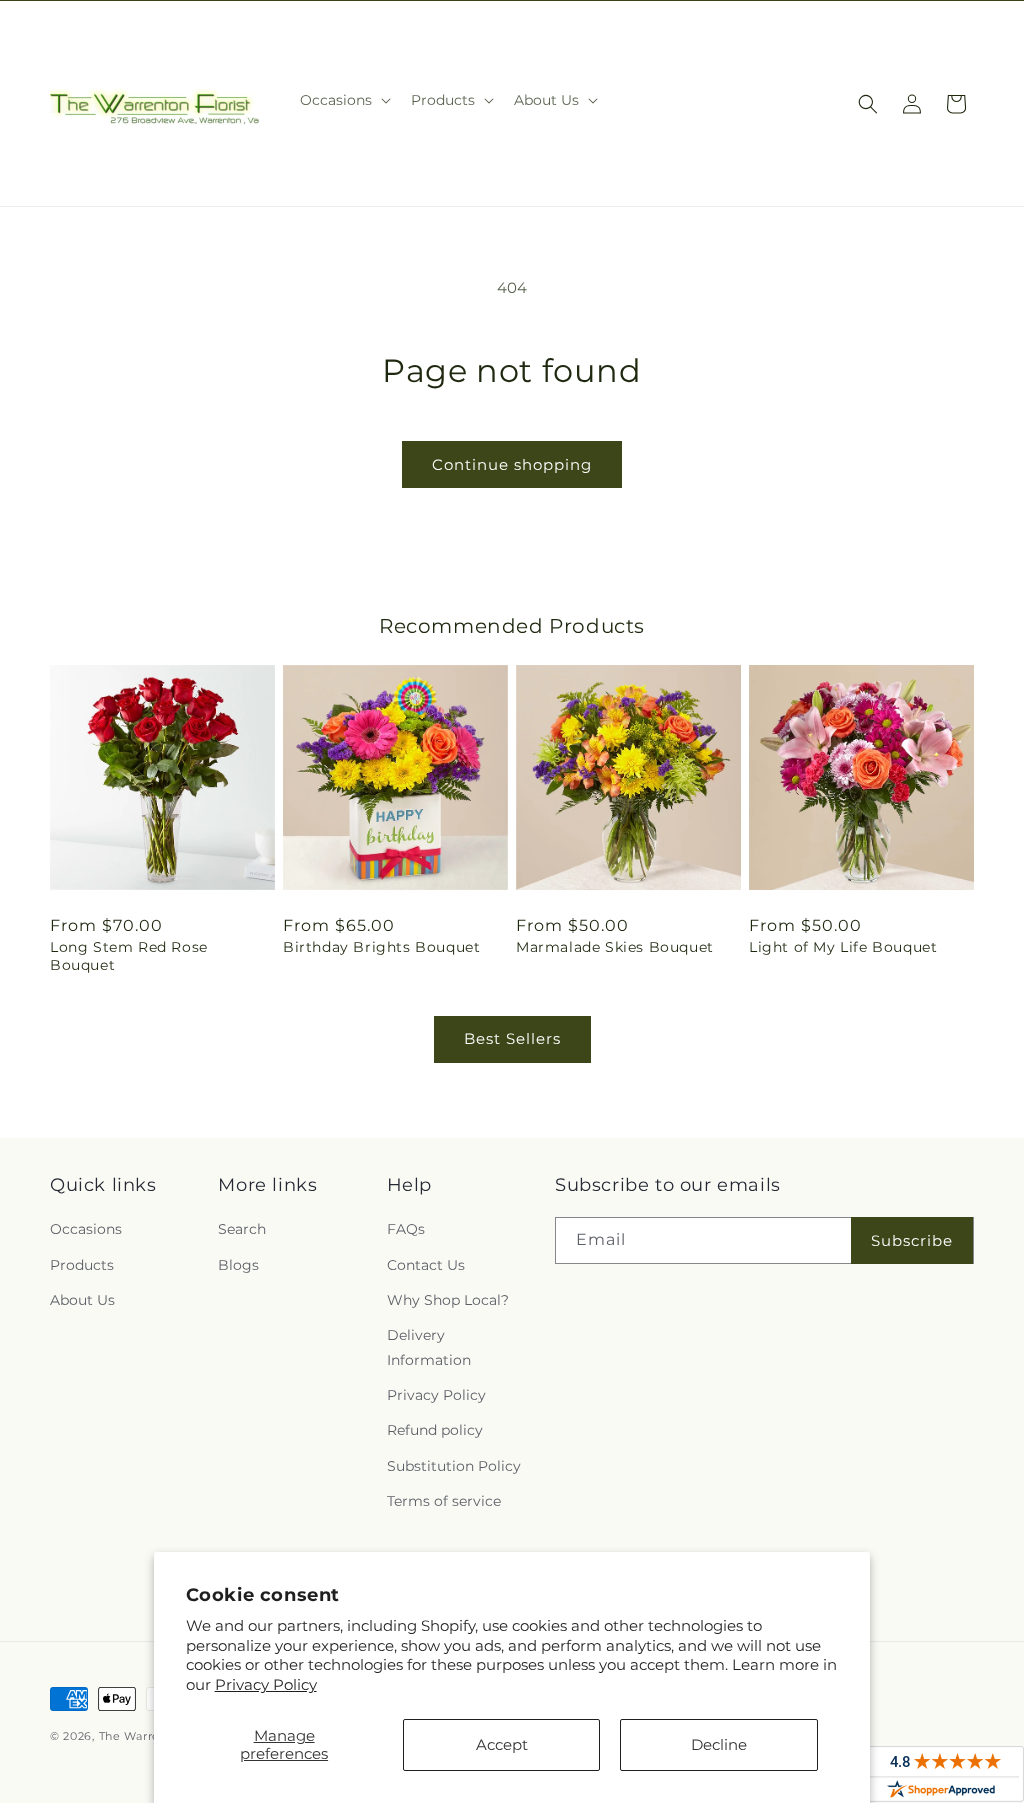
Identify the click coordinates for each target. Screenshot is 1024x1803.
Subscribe (912, 1240)
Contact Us (426, 1265)
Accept (502, 1744)
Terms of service (444, 1501)
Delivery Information (429, 1347)
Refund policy (435, 1430)
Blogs (238, 1265)
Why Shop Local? (448, 1300)
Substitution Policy (454, 1466)
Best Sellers (512, 1038)
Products (82, 1265)
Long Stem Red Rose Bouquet (129, 956)
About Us (82, 1300)
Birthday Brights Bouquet (381, 947)
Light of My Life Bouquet (843, 947)
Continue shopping (512, 464)
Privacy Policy (266, 1684)
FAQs (406, 1229)
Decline (719, 1744)
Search (242, 1229)
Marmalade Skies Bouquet (615, 947)
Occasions (86, 1229)
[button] (343, 100)
